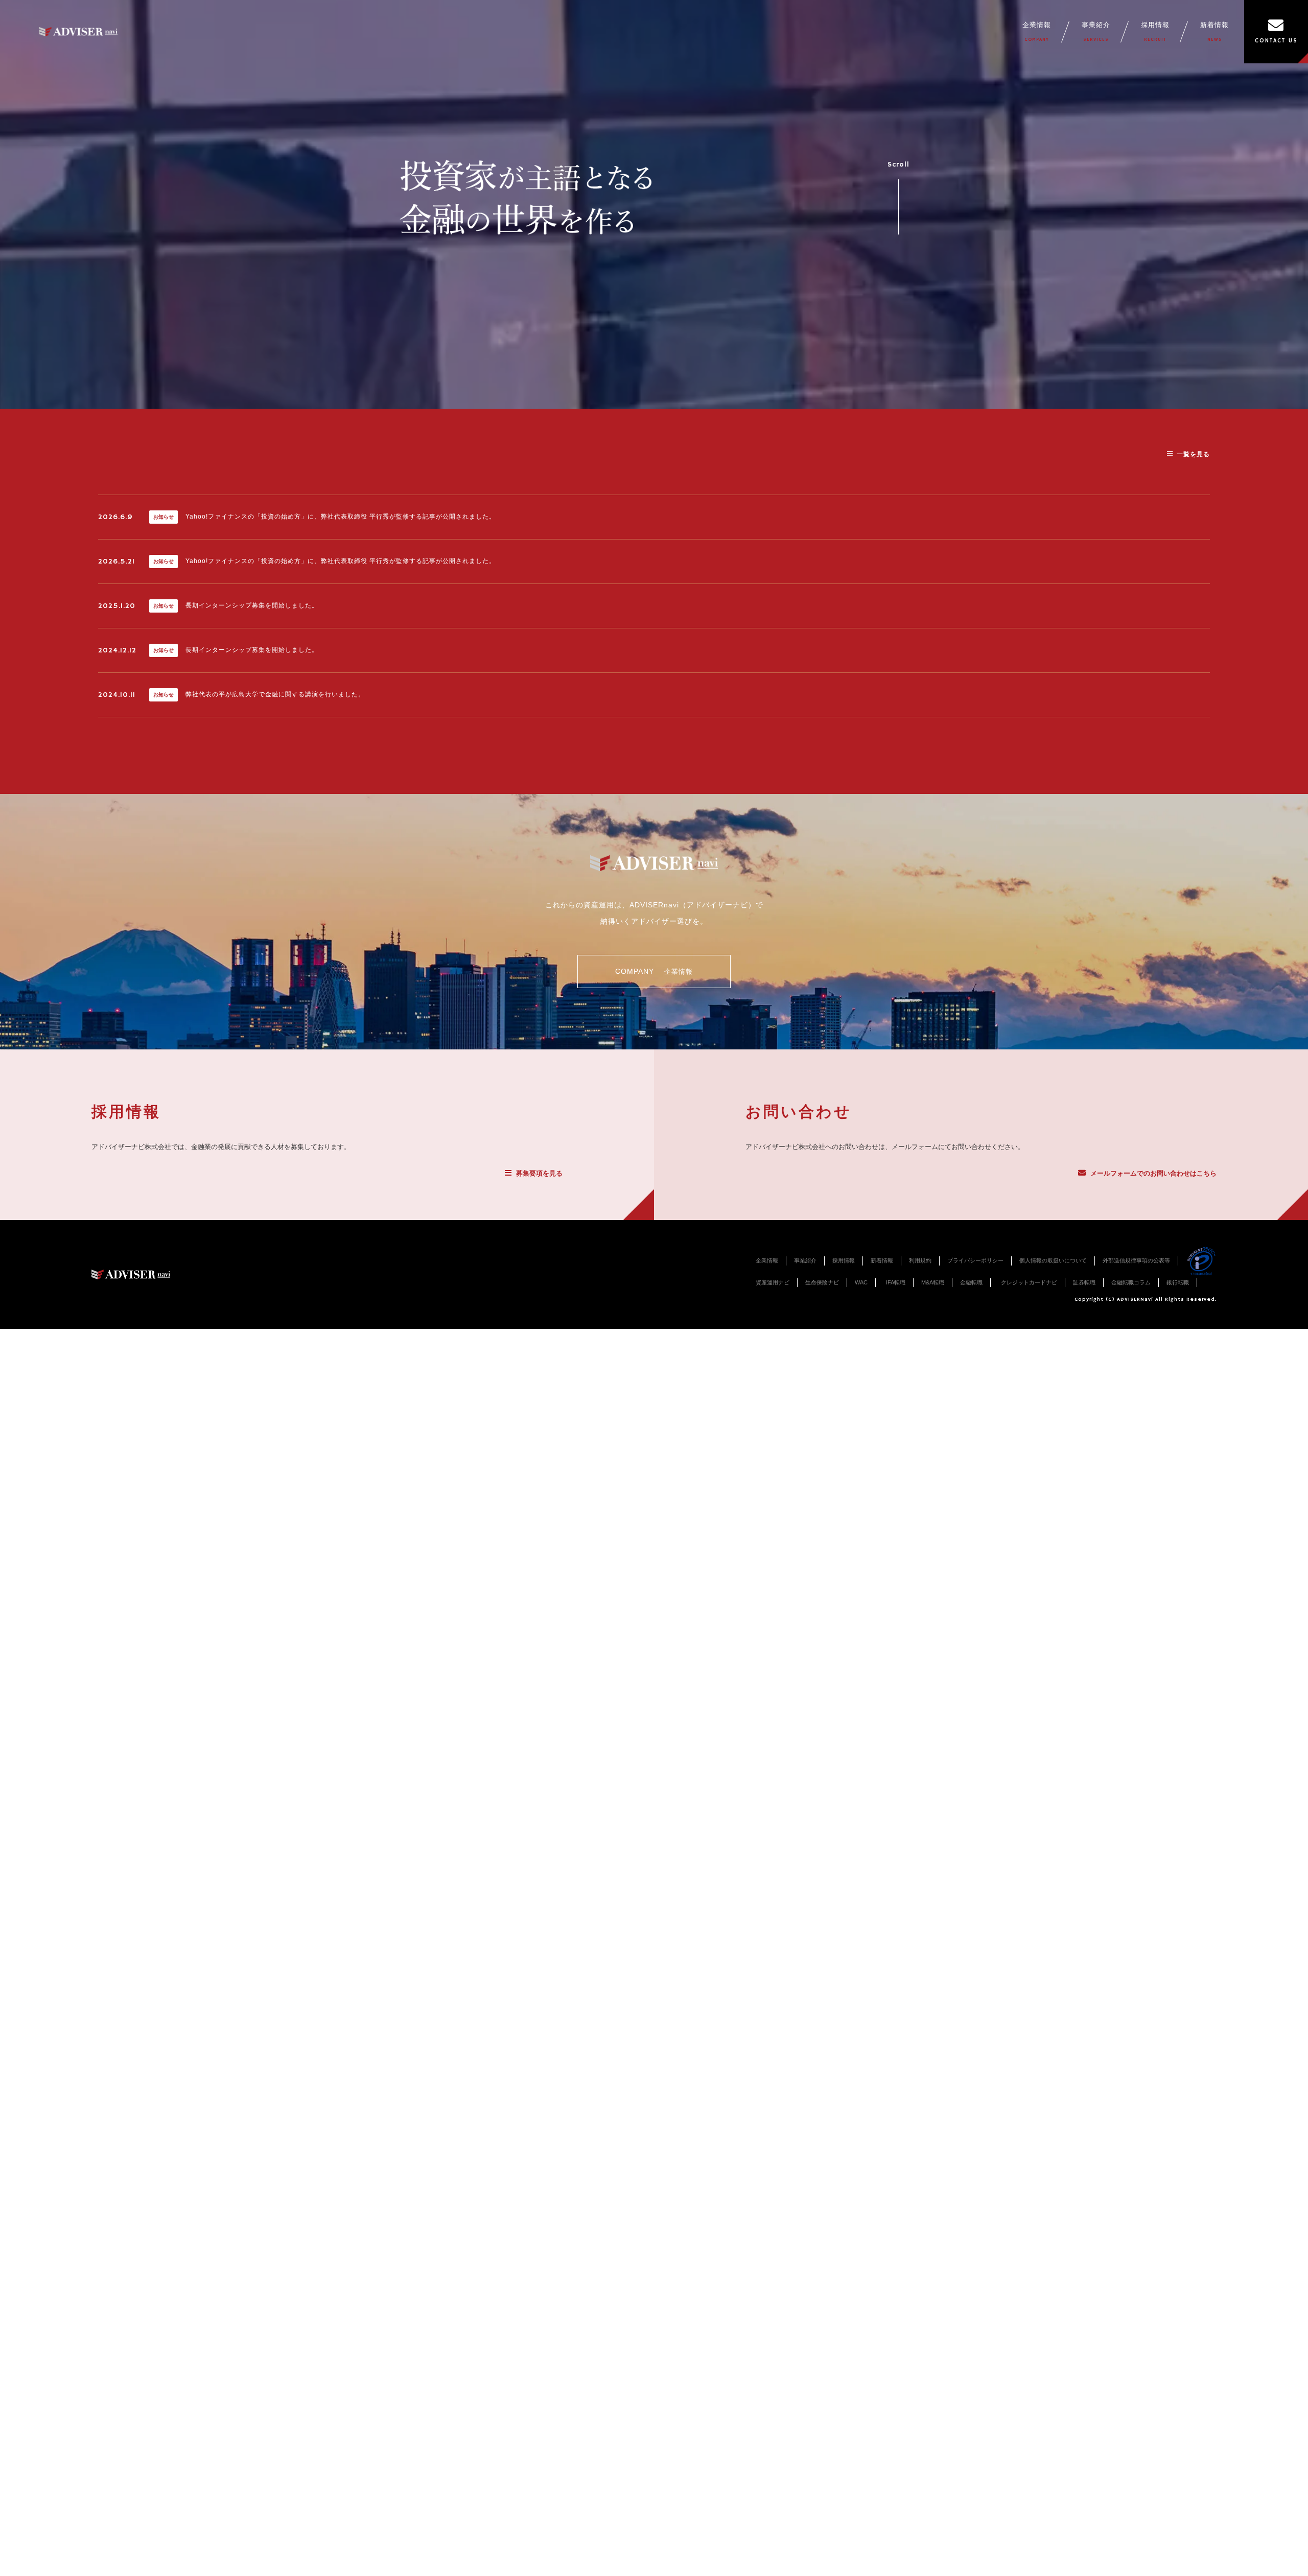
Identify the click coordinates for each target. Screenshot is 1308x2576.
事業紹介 (1096, 32)
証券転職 (1084, 1282)
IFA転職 (896, 1282)
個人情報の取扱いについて (1053, 1260)
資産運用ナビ (773, 1282)
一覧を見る (1193, 454)
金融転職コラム (1131, 1282)
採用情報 (1155, 32)
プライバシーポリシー (975, 1260)
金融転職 (971, 1282)
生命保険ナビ (822, 1282)
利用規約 (920, 1260)
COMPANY (654, 971)
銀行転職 (1178, 1282)
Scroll (898, 165)
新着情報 (1214, 32)
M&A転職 (933, 1282)
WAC (861, 1282)
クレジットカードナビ (1029, 1282)
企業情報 (1037, 32)
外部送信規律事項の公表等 (1136, 1260)
